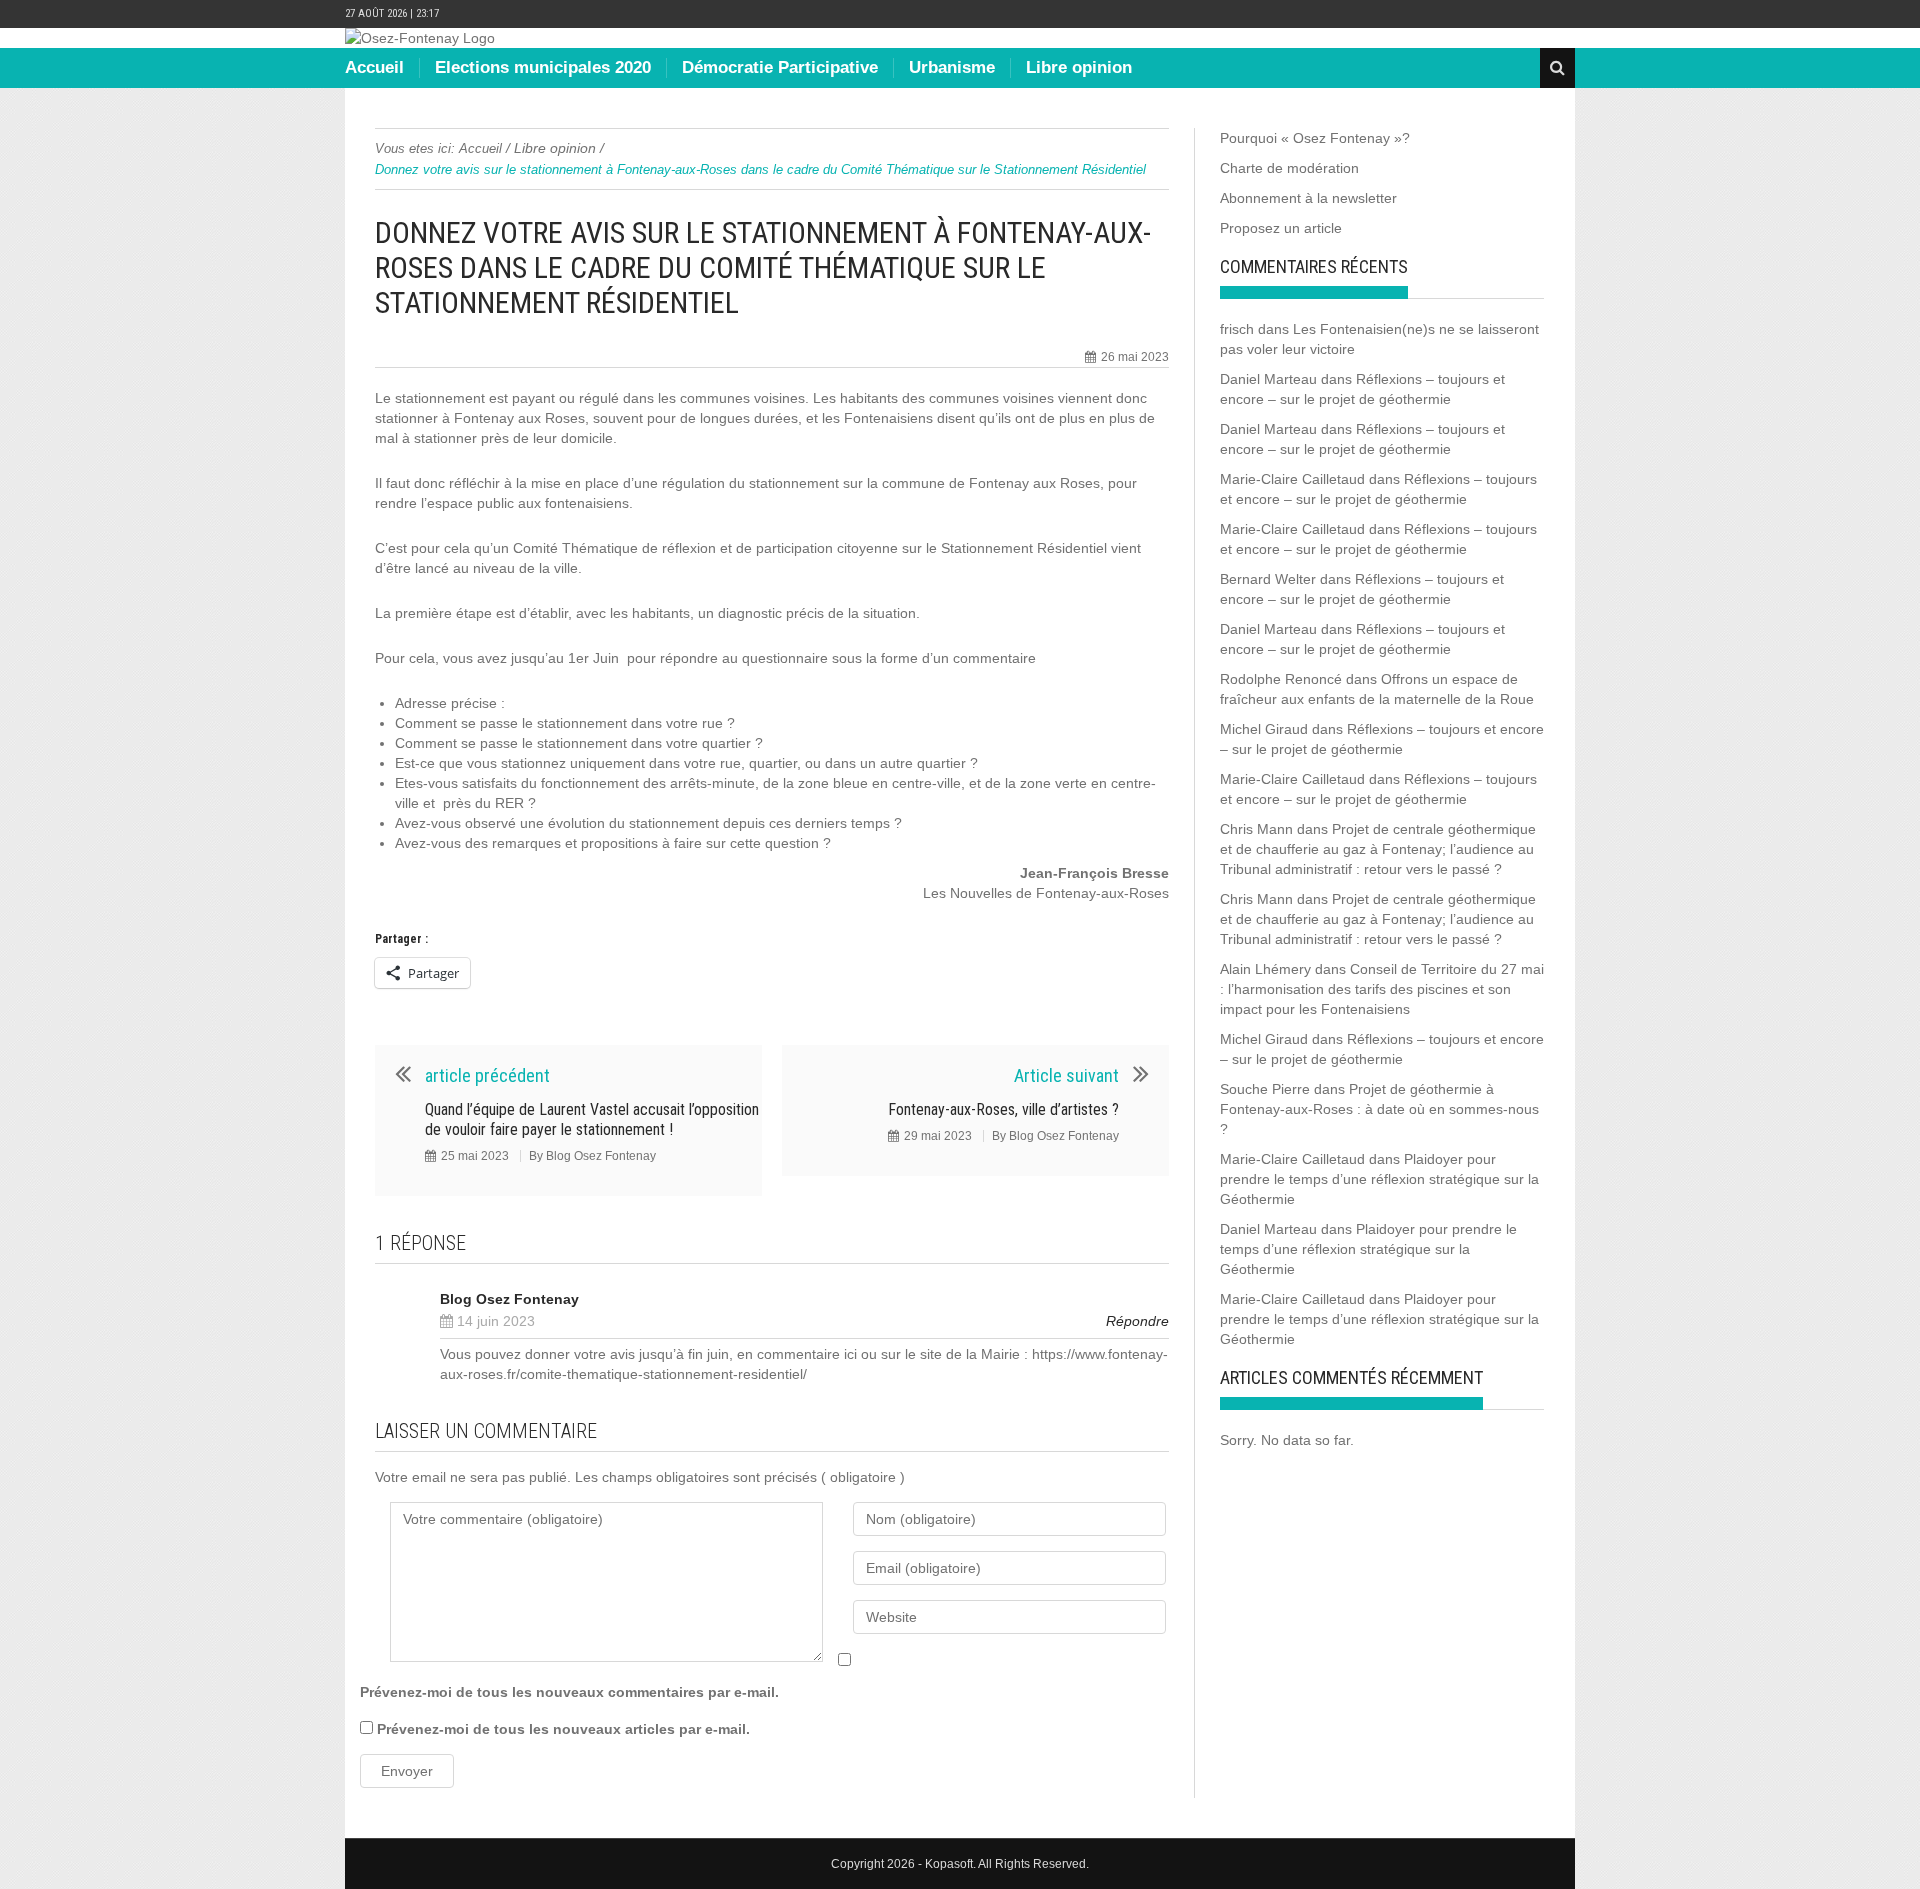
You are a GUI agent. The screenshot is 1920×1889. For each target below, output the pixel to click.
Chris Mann (1256, 829)
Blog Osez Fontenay (601, 1156)
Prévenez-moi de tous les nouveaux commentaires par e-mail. (569, 1692)
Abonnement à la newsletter (1308, 198)
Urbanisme (952, 67)
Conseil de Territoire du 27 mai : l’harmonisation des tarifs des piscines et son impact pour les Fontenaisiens (1382, 989)
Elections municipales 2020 (543, 67)
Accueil (374, 67)
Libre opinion (1079, 67)
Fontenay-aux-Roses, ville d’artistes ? (1003, 1109)
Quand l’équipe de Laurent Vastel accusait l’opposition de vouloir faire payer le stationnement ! (592, 1119)
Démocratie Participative (780, 67)
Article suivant (1066, 1075)
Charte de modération (1289, 168)
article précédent (487, 1075)
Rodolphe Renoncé (1281, 679)
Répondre (1137, 1321)
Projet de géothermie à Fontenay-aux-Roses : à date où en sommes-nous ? (1379, 1109)
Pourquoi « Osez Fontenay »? (1315, 138)
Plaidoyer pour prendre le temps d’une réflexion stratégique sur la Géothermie (1379, 1179)
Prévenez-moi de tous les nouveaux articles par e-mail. (563, 1729)
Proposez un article (1281, 228)
